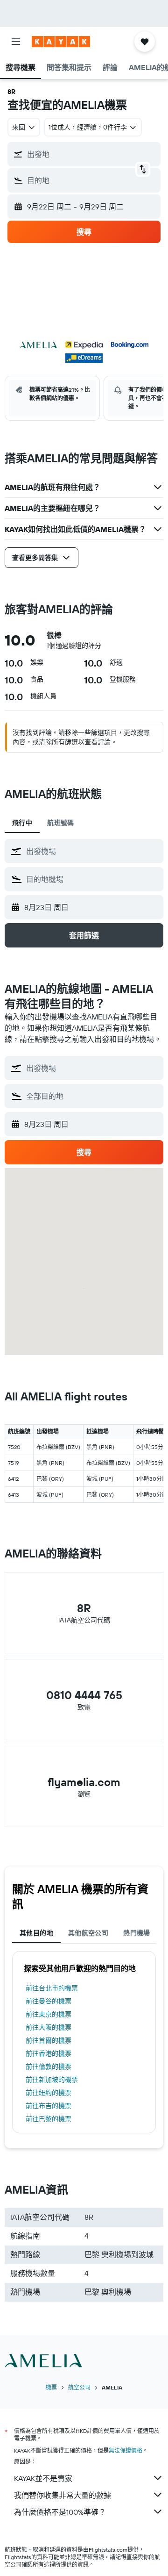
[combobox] (92, 851)
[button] (16, 42)
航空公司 (79, 2387)
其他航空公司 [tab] (88, 1933)
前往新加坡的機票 (52, 2080)
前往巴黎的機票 (49, 2119)
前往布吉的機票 (49, 2106)
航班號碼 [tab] (61, 823)
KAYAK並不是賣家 (43, 2478)
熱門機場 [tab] (137, 1933)
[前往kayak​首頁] (61, 42)
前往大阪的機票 (49, 2027)
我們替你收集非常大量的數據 (63, 2495)
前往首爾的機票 (49, 2040)
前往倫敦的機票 (49, 2067)
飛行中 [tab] (22, 823)
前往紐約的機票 (49, 2093)
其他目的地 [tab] (36, 1933)
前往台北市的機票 (52, 1988)
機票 (51, 2387)
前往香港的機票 (49, 2053)
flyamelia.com (84, 1782)
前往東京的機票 (49, 2014)
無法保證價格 (126, 2450)
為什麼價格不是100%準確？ (60, 2512)
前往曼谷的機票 (49, 2001)
